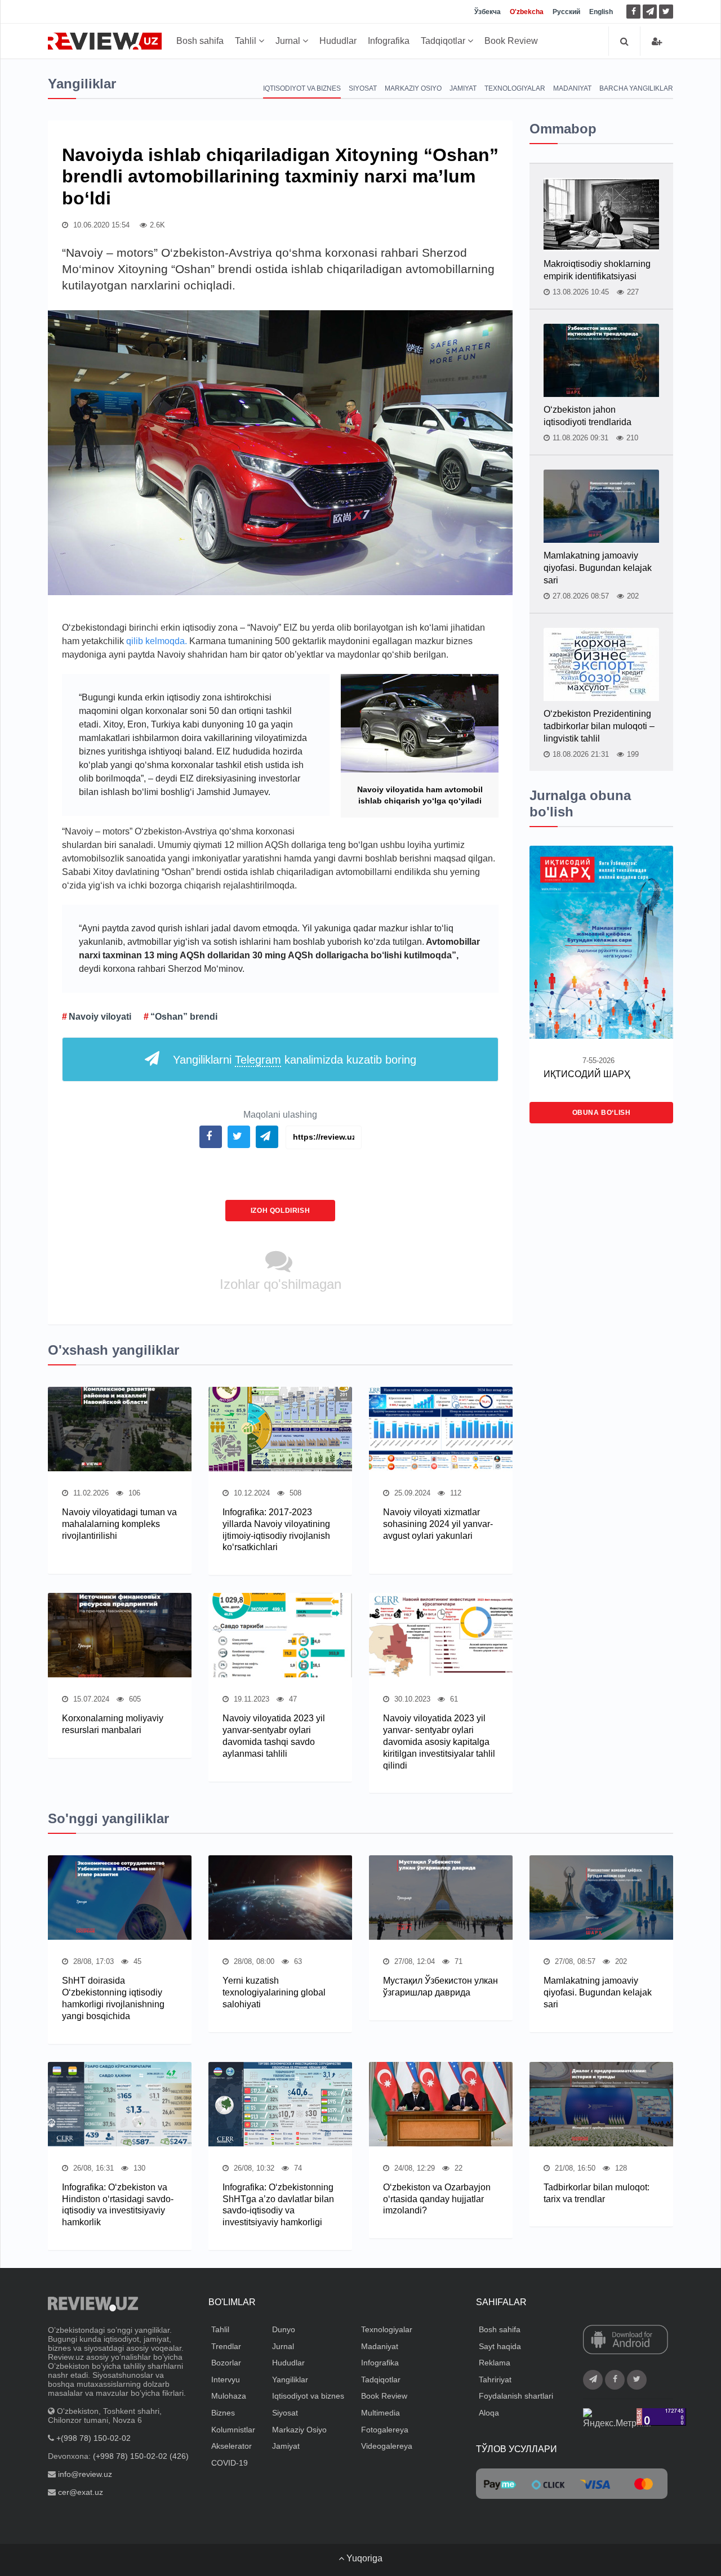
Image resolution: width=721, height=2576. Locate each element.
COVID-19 (230, 2463)
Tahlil (247, 41)
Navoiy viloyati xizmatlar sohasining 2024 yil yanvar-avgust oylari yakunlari (438, 1524)
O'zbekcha (527, 12)
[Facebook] (633, 12)
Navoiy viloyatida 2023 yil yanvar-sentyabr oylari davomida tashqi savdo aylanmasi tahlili (274, 1736)
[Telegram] (650, 12)
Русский (566, 12)
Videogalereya (387, 2446)
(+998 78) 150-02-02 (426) (141, 2456)
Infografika (389, 41)
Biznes (223, 2413)
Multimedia (380, 2413)
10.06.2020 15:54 (100, 225)
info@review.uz (85, 2474)
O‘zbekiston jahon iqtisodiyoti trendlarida (588, 416)
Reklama (495, 2363)
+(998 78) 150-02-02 (94, 2438)
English (601, 12)
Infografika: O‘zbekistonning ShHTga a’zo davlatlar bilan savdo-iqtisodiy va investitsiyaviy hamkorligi (278, 2205)
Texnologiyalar (515, 88)
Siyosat (363, 88)
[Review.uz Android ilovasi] (626, 2341)
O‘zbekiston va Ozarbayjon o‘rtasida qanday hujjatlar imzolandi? (437, 2199)
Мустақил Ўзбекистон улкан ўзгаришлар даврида (440, 1986)
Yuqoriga (363, 2558)
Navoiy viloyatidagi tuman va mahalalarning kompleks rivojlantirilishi (119, 1524)
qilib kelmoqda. (157, 641)
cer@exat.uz (81, 2492)
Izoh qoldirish (280, 1211)
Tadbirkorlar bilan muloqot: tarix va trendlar (597, 2193)
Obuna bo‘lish (602, 1113)
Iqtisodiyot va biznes (302, 88)
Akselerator (232, 2446)
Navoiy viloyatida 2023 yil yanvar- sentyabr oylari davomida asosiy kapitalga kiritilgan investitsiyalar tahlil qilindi (439, 1742)
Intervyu (226, 2379)
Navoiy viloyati (100, 1017)
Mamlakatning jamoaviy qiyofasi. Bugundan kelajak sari (598, 568)
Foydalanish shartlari (516, 2396)
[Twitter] (666, 12)
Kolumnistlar (233, 2430)
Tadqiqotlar (444, 41)
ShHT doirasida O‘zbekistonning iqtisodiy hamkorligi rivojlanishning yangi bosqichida (113, 1998)
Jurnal (289, 41)
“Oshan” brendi (184, 1017)
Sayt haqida (500, 2346)
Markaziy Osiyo (413, 88)
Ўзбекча (488, 12)
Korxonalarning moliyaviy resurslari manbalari (113, 1724)
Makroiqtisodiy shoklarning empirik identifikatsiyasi (597, 270)
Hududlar (338, 41)
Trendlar (226, 2346)
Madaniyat (572, 88)
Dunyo (284, 2329)
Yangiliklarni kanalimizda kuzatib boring (295, 1060)
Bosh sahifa (200, 41)
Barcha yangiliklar (636, 88)
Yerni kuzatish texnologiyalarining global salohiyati (274, 1992)
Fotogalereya (385, 2430)
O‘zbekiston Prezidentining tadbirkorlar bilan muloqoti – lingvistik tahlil (599, 726)
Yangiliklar (290, 2379)
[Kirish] (657, 41)
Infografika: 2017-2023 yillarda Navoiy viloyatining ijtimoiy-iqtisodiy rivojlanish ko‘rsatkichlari (276, 1530)
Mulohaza (229, 2396)
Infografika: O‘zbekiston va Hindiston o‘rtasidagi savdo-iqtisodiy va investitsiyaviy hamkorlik (118, 2205)
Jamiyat (463, 88)
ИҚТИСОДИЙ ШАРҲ (587, 1074)
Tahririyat (495, 2379)
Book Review (511, 41)
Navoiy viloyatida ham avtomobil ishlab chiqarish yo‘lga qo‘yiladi (420, 795)
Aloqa (489, 2413)
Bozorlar (226, 2363)
